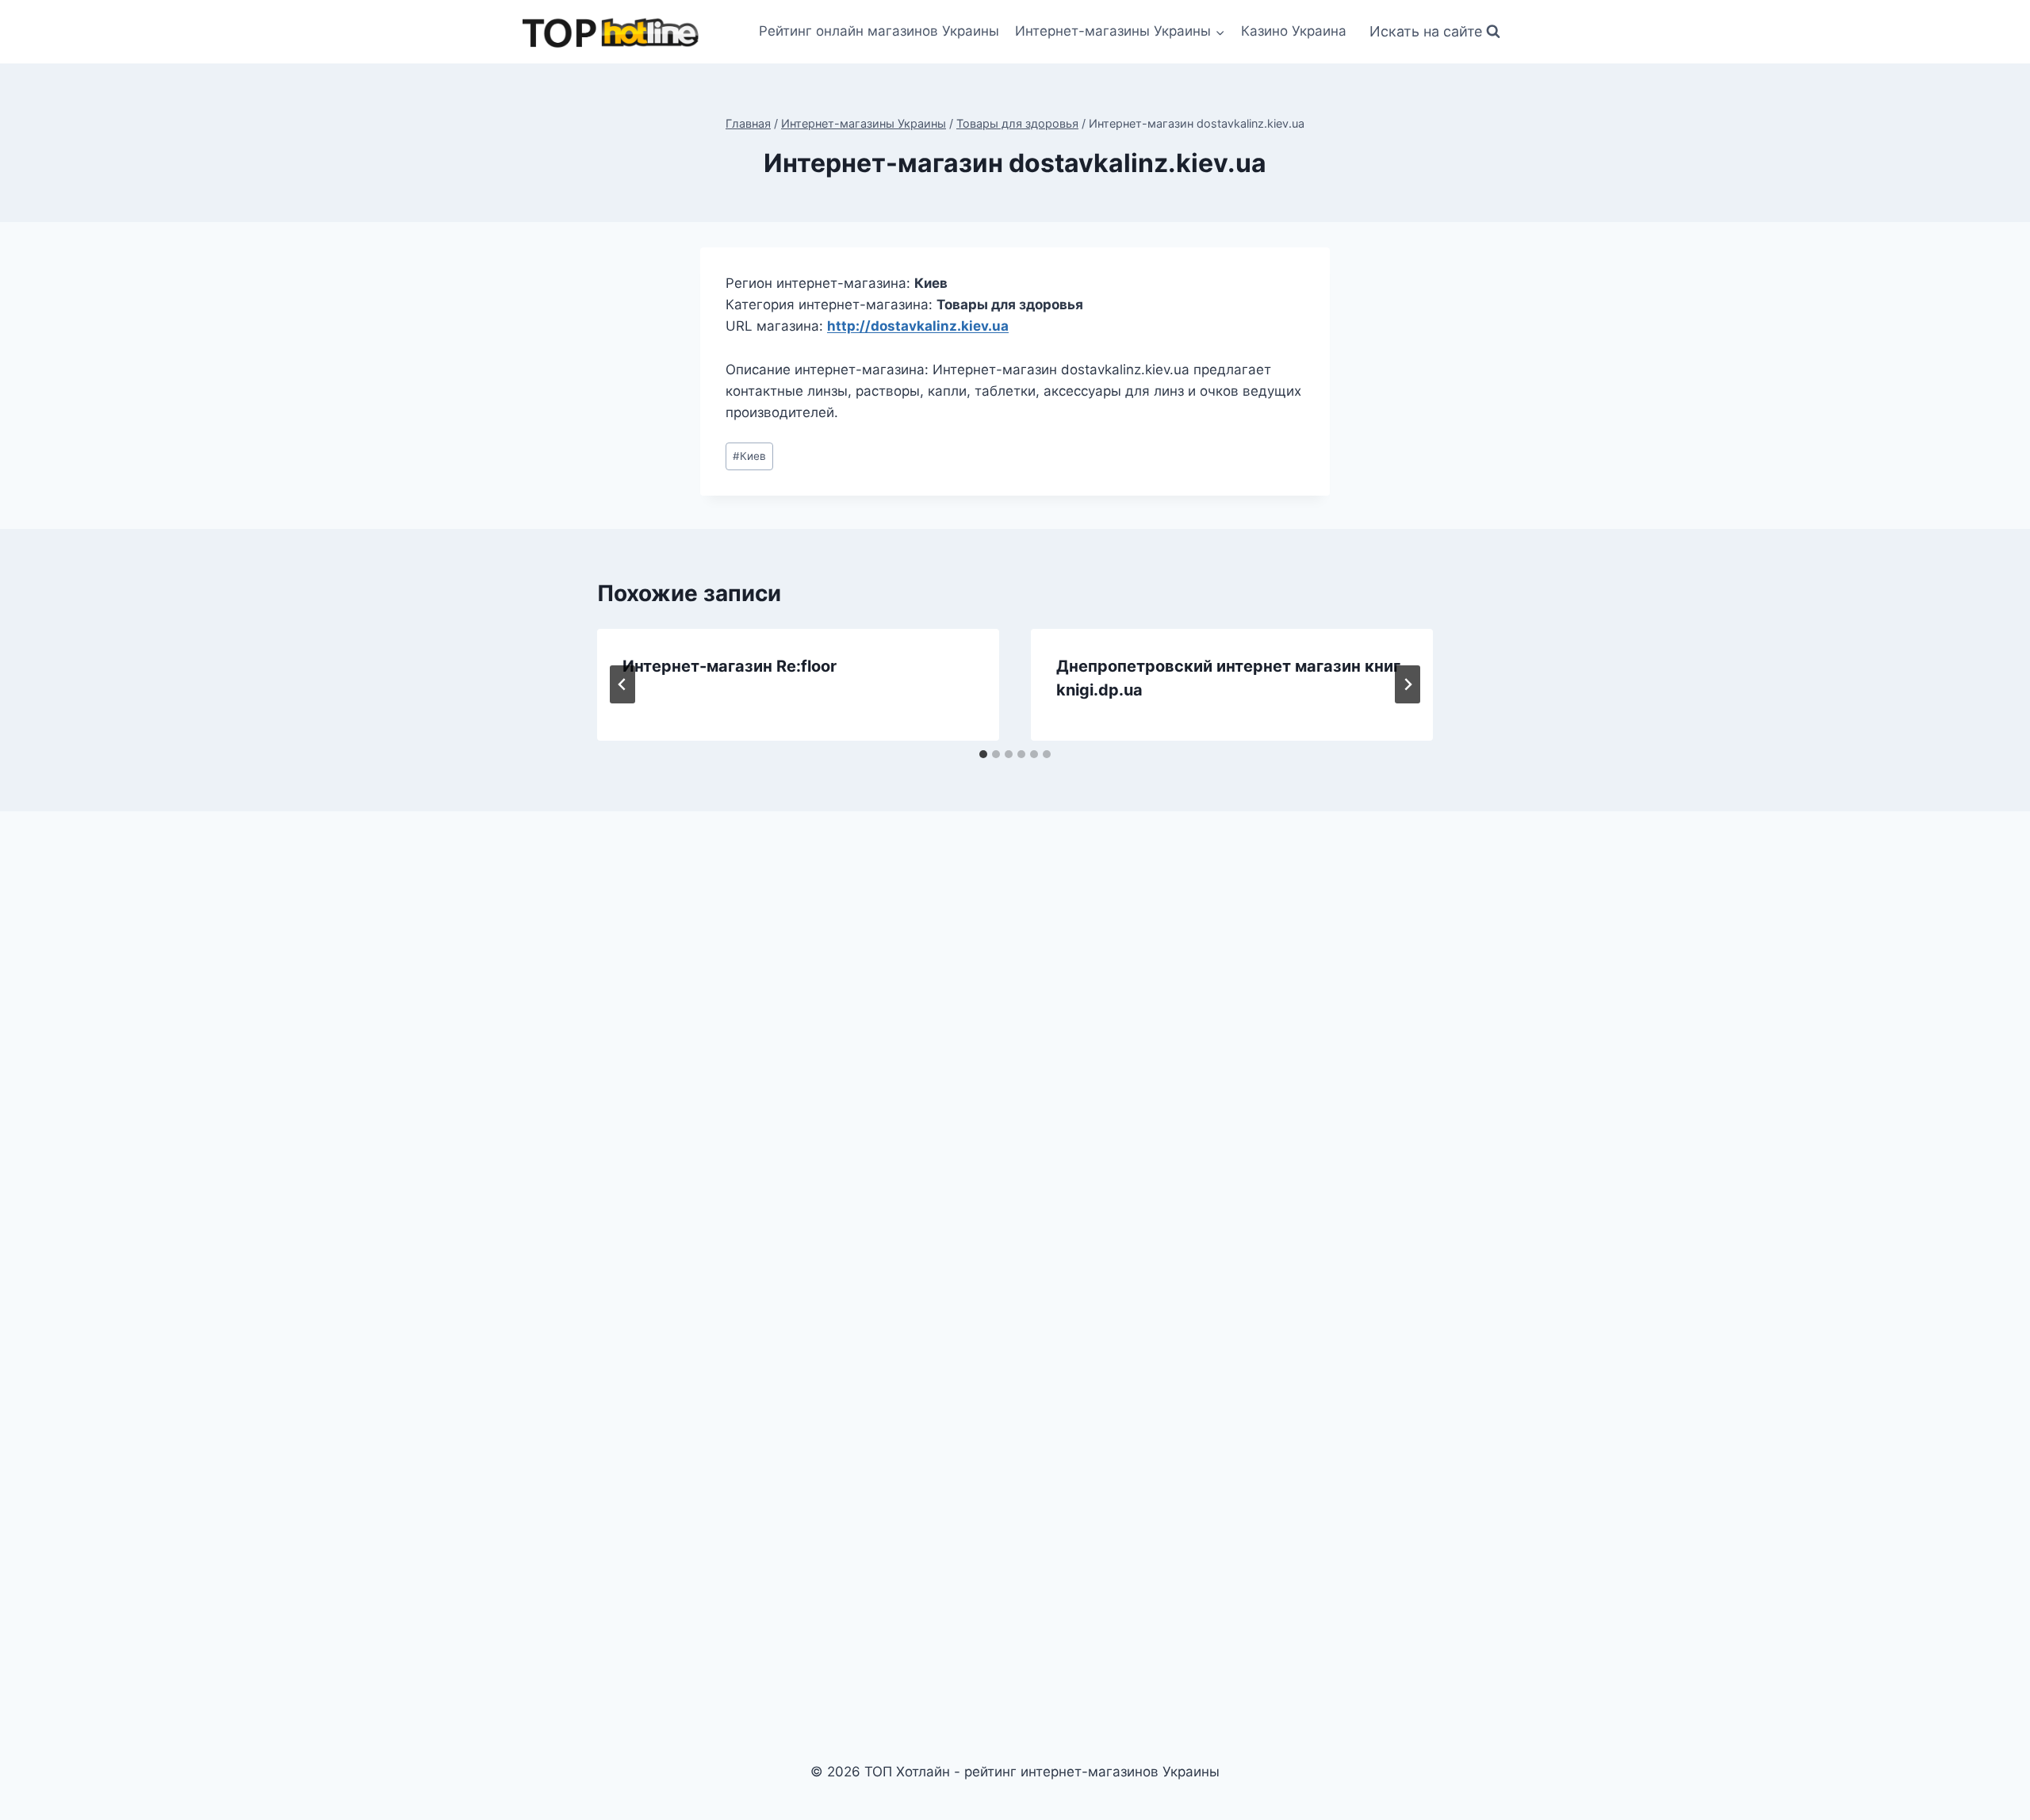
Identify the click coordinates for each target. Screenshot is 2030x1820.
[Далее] (1408, 684)
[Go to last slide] (622, 684)
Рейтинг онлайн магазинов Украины (879, 31)
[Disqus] (1015, 1044)
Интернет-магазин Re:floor (730, 666)
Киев (749, 456)
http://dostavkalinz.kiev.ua (918, 326)
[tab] (983, 754)
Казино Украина (1294, 31)
